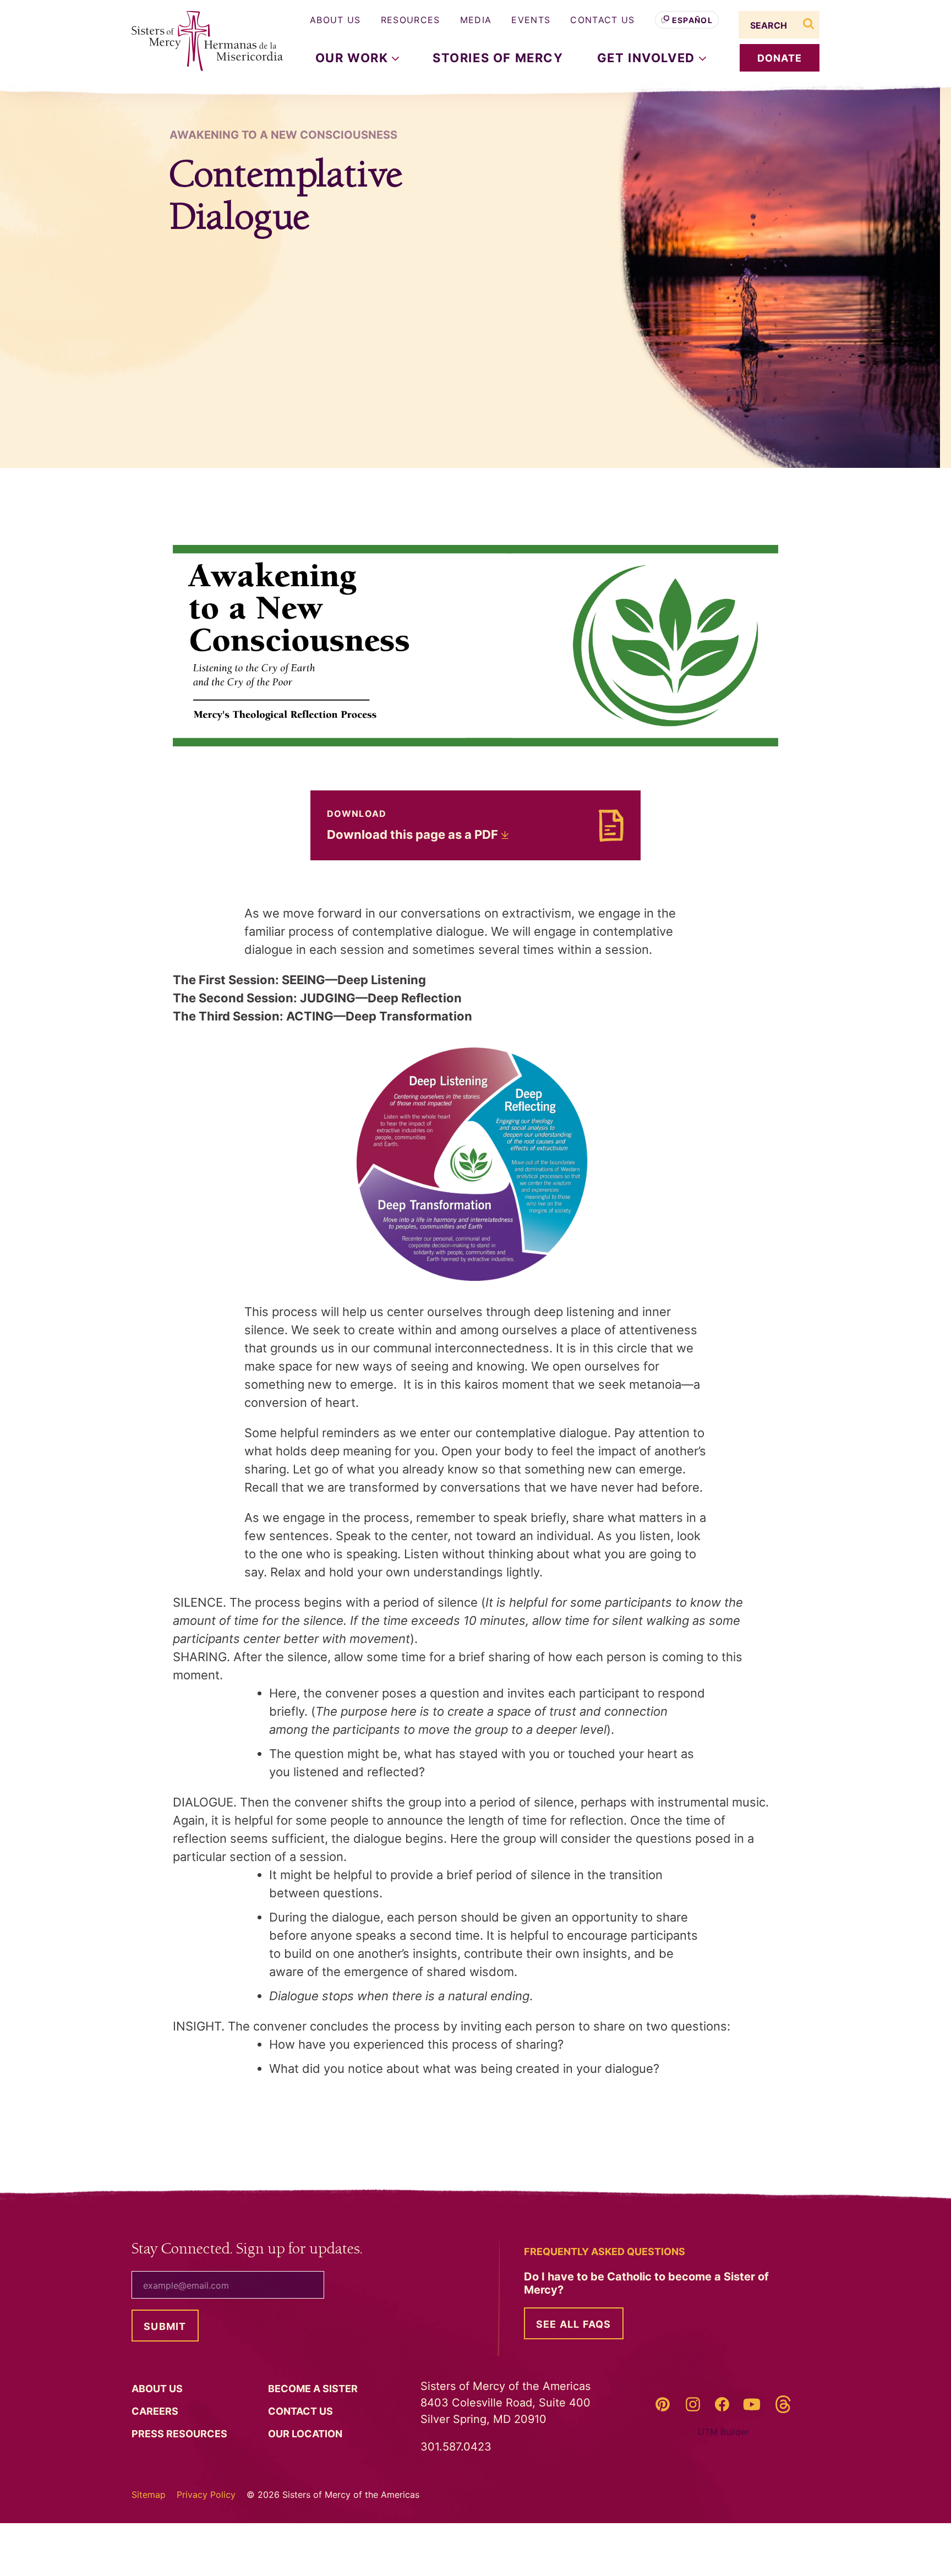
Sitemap (149, 2495)
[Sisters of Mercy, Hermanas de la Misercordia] (200, 41)
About (158, 2389)
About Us (335, 20)
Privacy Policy (206, 2495)
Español (692, 20)
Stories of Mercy (498, 58)
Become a (314, 2389)
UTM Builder (723, 2432)
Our (306, 2434)
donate (780, 58)
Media (476, 20)
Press (181, 2434)
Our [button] (354, 58)
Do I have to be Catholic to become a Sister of (646, 2283)
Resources (411, 20)
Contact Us (602, 20)
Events (531, 20)
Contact (302, 2411)
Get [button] (648, 58)
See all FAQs (574, 2324)
